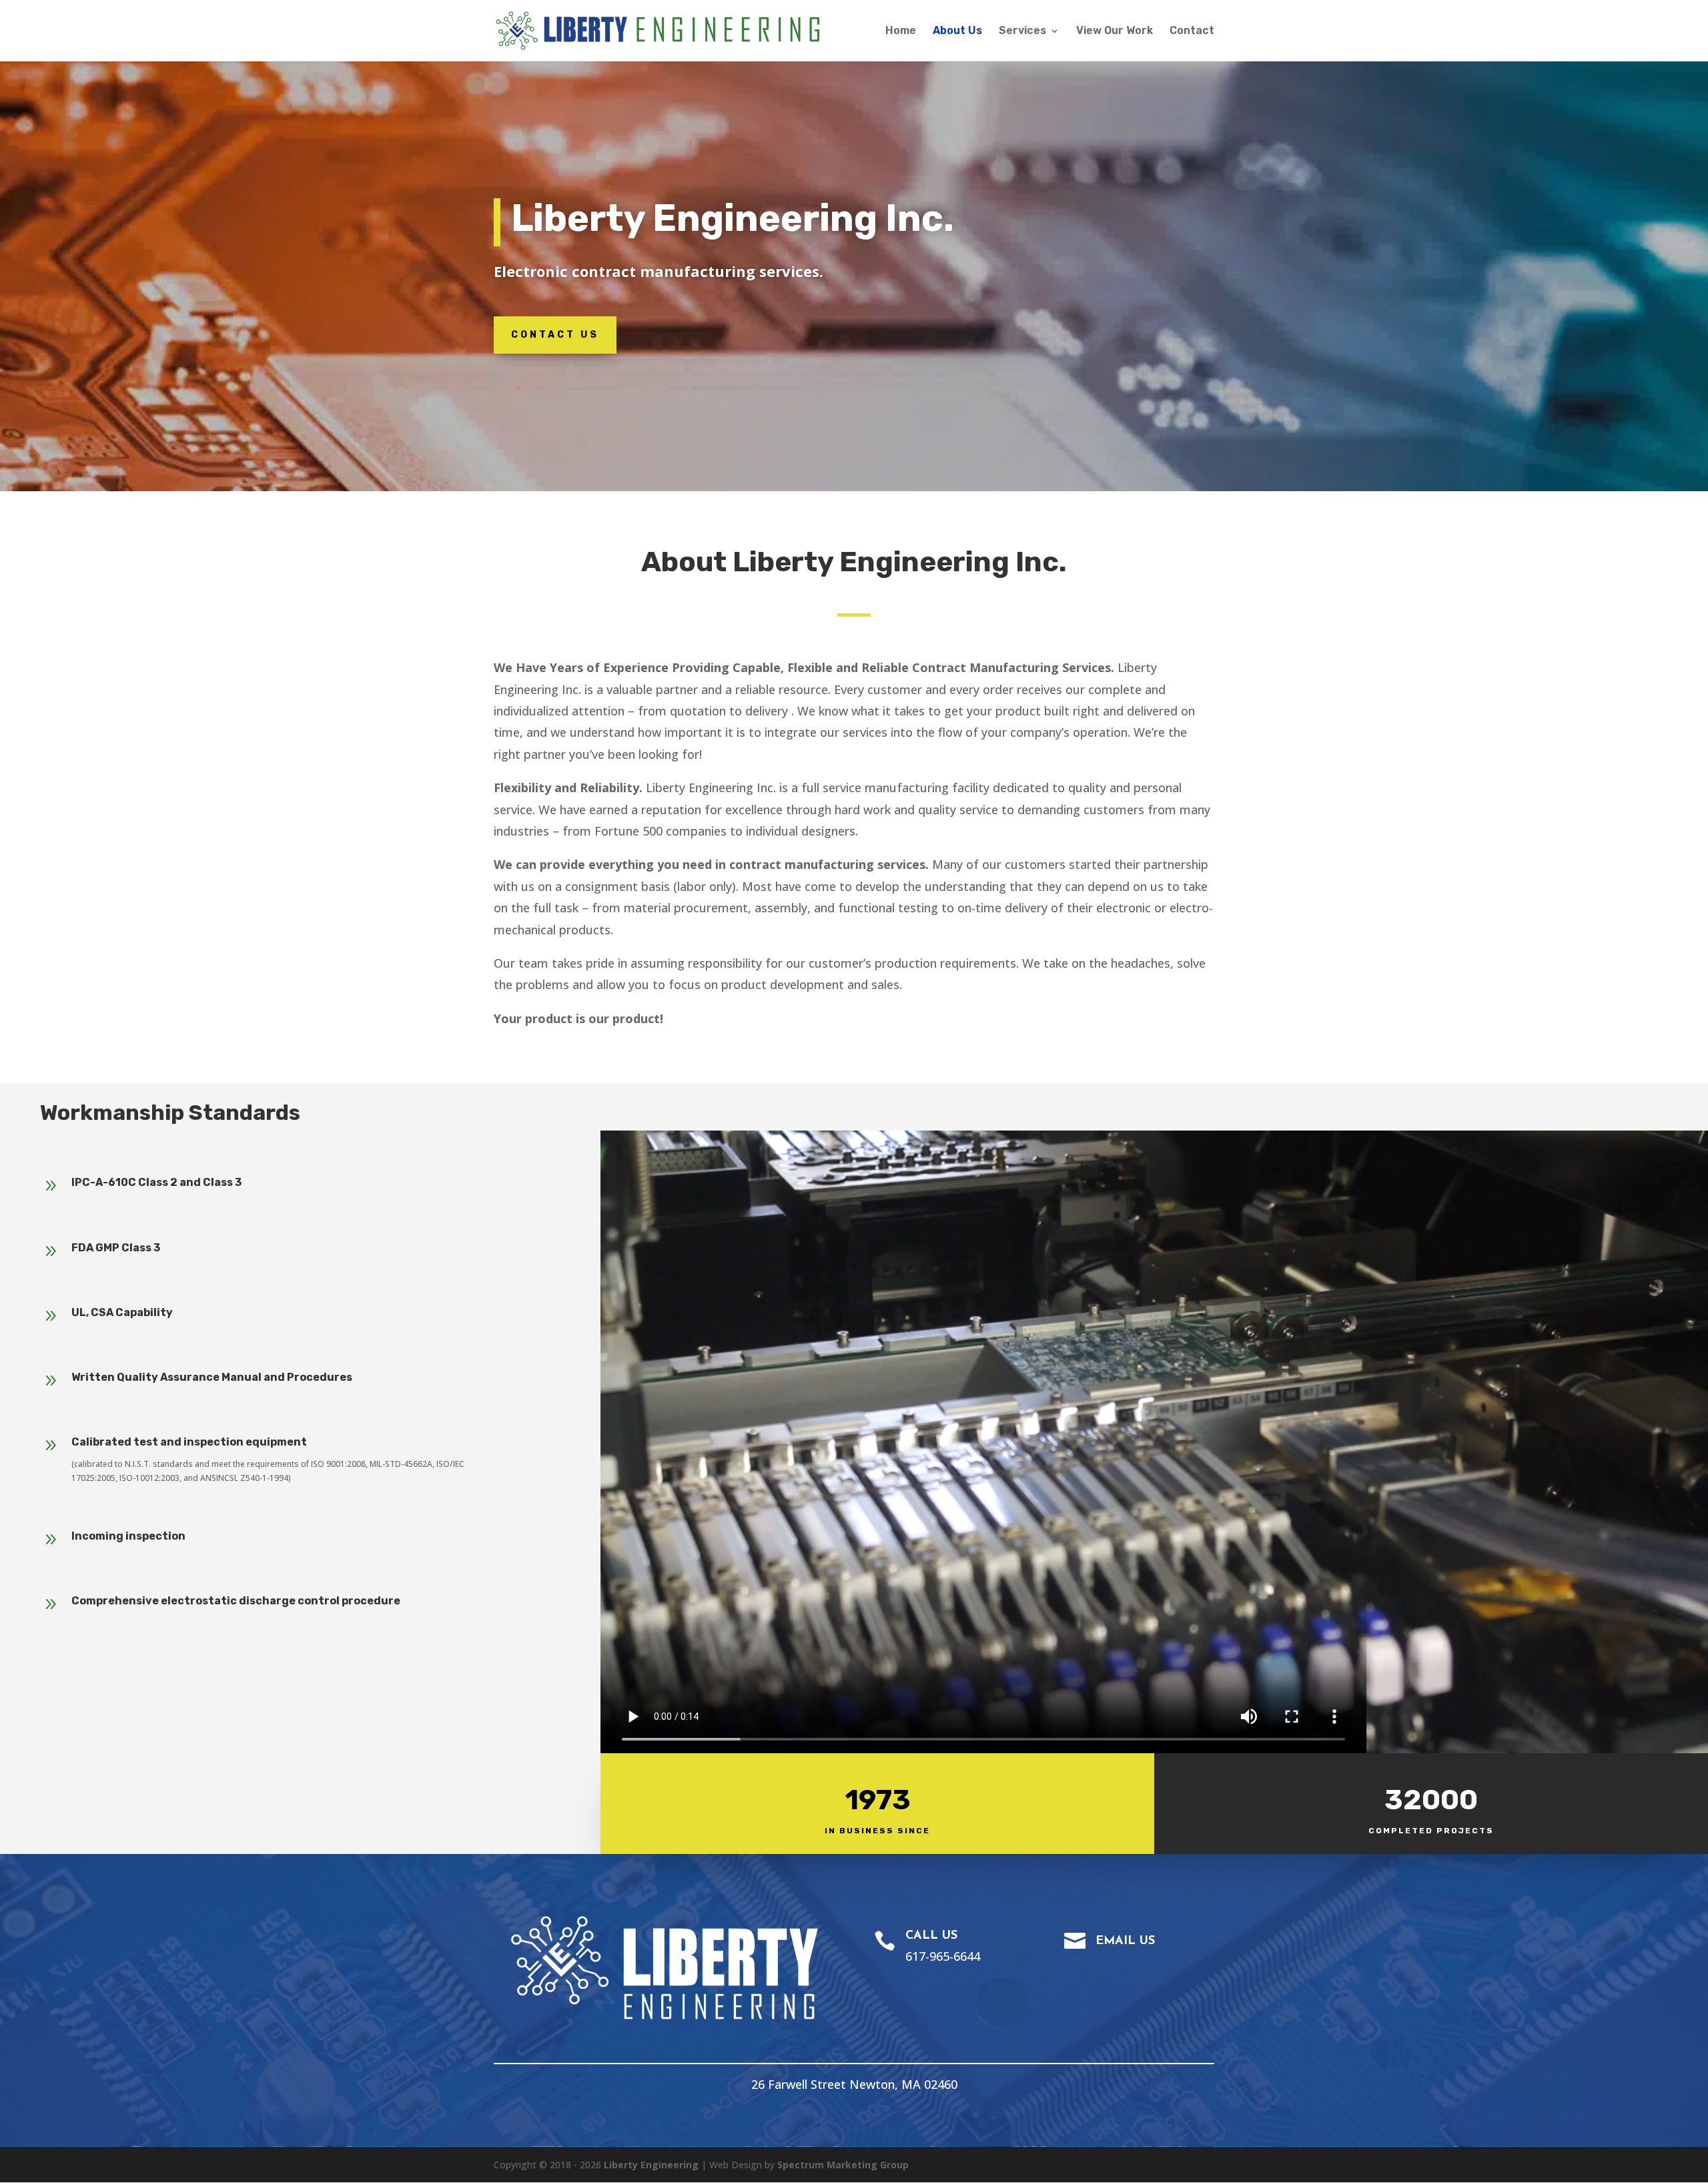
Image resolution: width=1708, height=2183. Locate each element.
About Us (957, 31)
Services (1022, 31)
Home (901, 31)
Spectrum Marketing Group (843, 2165)
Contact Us (555, 335)
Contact (1192, 31)
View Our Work (1115, 31)
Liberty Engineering (651, 2165)
